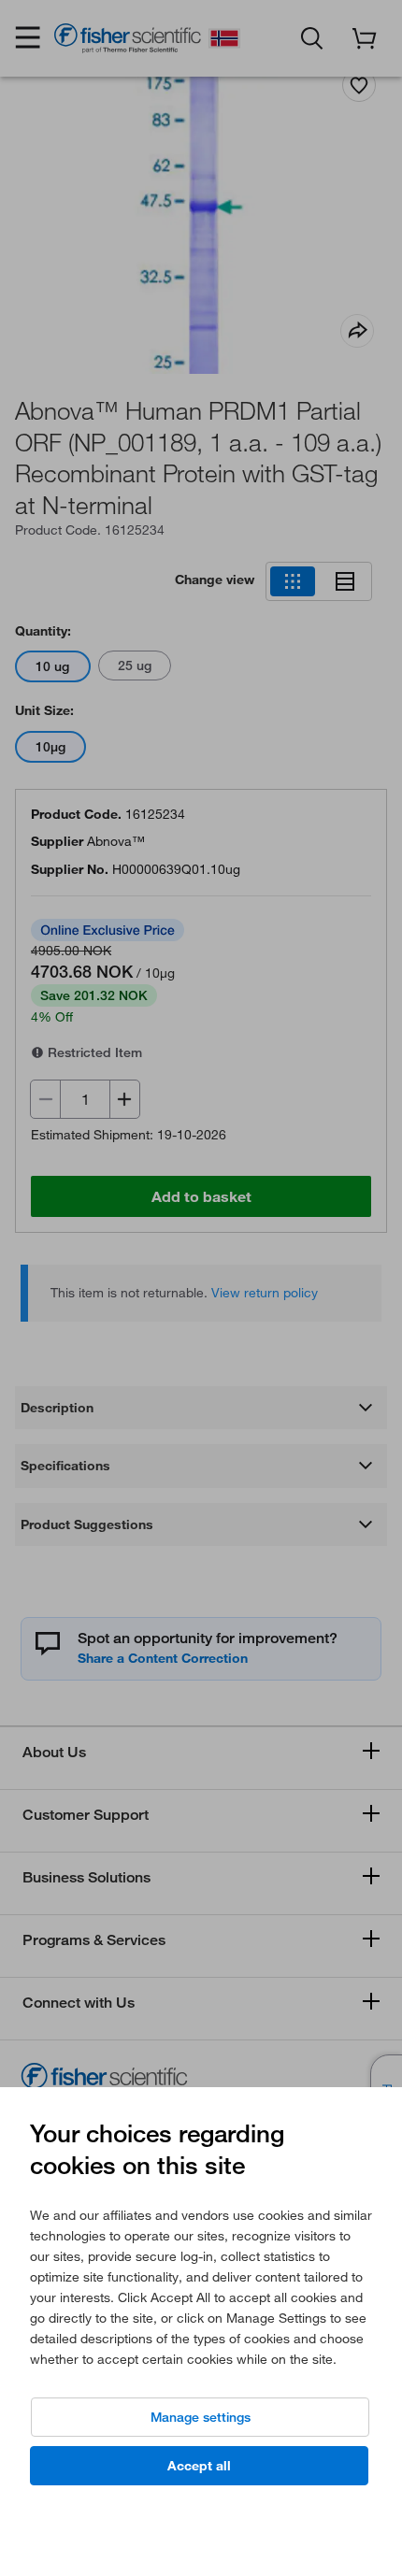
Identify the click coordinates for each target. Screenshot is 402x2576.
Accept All (199, 2466)
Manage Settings (201, 2417)
